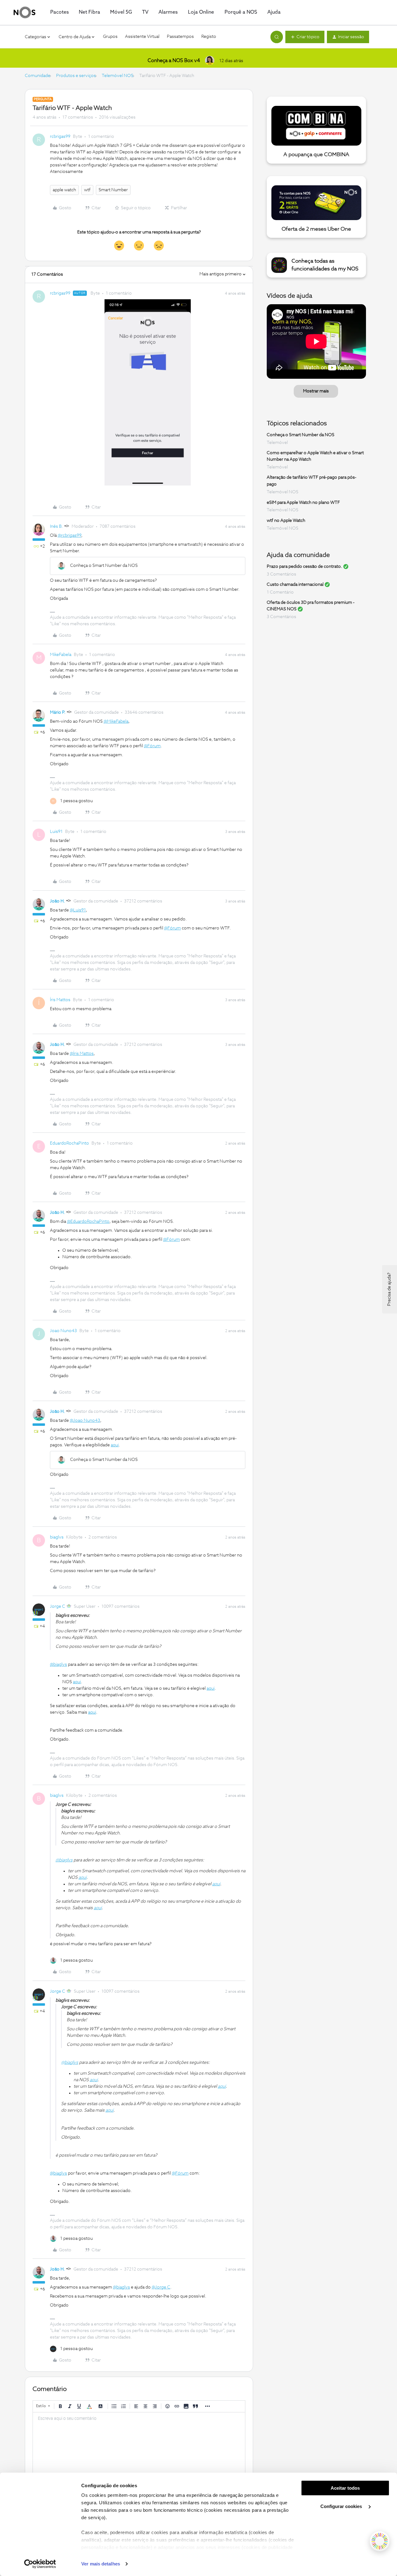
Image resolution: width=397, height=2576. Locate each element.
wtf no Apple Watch (286, 521)
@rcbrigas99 (69, 536)
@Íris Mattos (82, 1054)
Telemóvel (277, 443)
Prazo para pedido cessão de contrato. (304, 567)
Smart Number (113, 190)
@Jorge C (161, 2287)
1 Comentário (280, 592)
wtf (87, 190)
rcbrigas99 (60, 137)
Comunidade (38, 76)
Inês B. (56, 526)
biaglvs (57, 1537)
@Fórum (152, 746)
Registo (209, 37)
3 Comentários (281, 574)
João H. (57, 901)
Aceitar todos (345, 2488)
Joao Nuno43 (63, 1331)
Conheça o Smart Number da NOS (301, 435)
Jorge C (58, 1607)
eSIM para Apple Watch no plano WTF (303, 502)
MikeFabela (61, 655)
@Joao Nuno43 (85, 1421)
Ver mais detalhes (101, 2564)
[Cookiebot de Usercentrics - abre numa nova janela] (40, 2564)
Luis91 (56, 832)
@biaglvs (58, 1665)
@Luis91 (78, 910)
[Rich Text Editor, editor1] (139, 2443)
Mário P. (58, 712)
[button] (305, 37)
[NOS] (25, 12)
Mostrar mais (316, 391)
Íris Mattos (60, 1000)
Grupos (110, 37)
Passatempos (180, 37)
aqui (115, 1445)
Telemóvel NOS (118, 76)
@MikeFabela (116, 721)
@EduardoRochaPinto (88, 1222)
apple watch (64, 190)
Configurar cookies (342, 2506)
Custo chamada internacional (295, 585)
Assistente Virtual (142, 37)
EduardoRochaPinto (69, 1143)
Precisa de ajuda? (389, 1289)
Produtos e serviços (76, 76)
